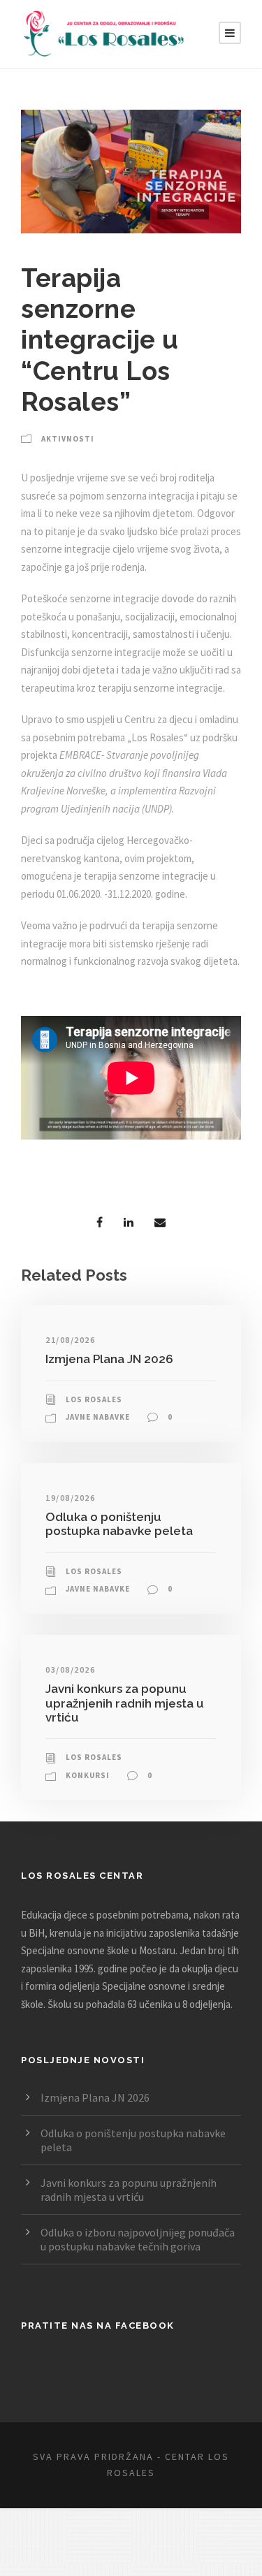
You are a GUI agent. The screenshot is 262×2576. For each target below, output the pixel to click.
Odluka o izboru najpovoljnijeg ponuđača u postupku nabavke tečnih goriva (138, 2239)
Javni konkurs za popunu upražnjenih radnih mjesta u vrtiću (125, 1703)
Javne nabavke (98, 1417)
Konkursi (88, 1775)
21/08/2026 (70, 1340)
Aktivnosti (68, 439)
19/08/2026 (70, 1498)
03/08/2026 (70, 1669)
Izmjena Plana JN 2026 (109, 1359)
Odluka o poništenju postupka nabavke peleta (119, 1524)
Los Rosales (94, 1399)
